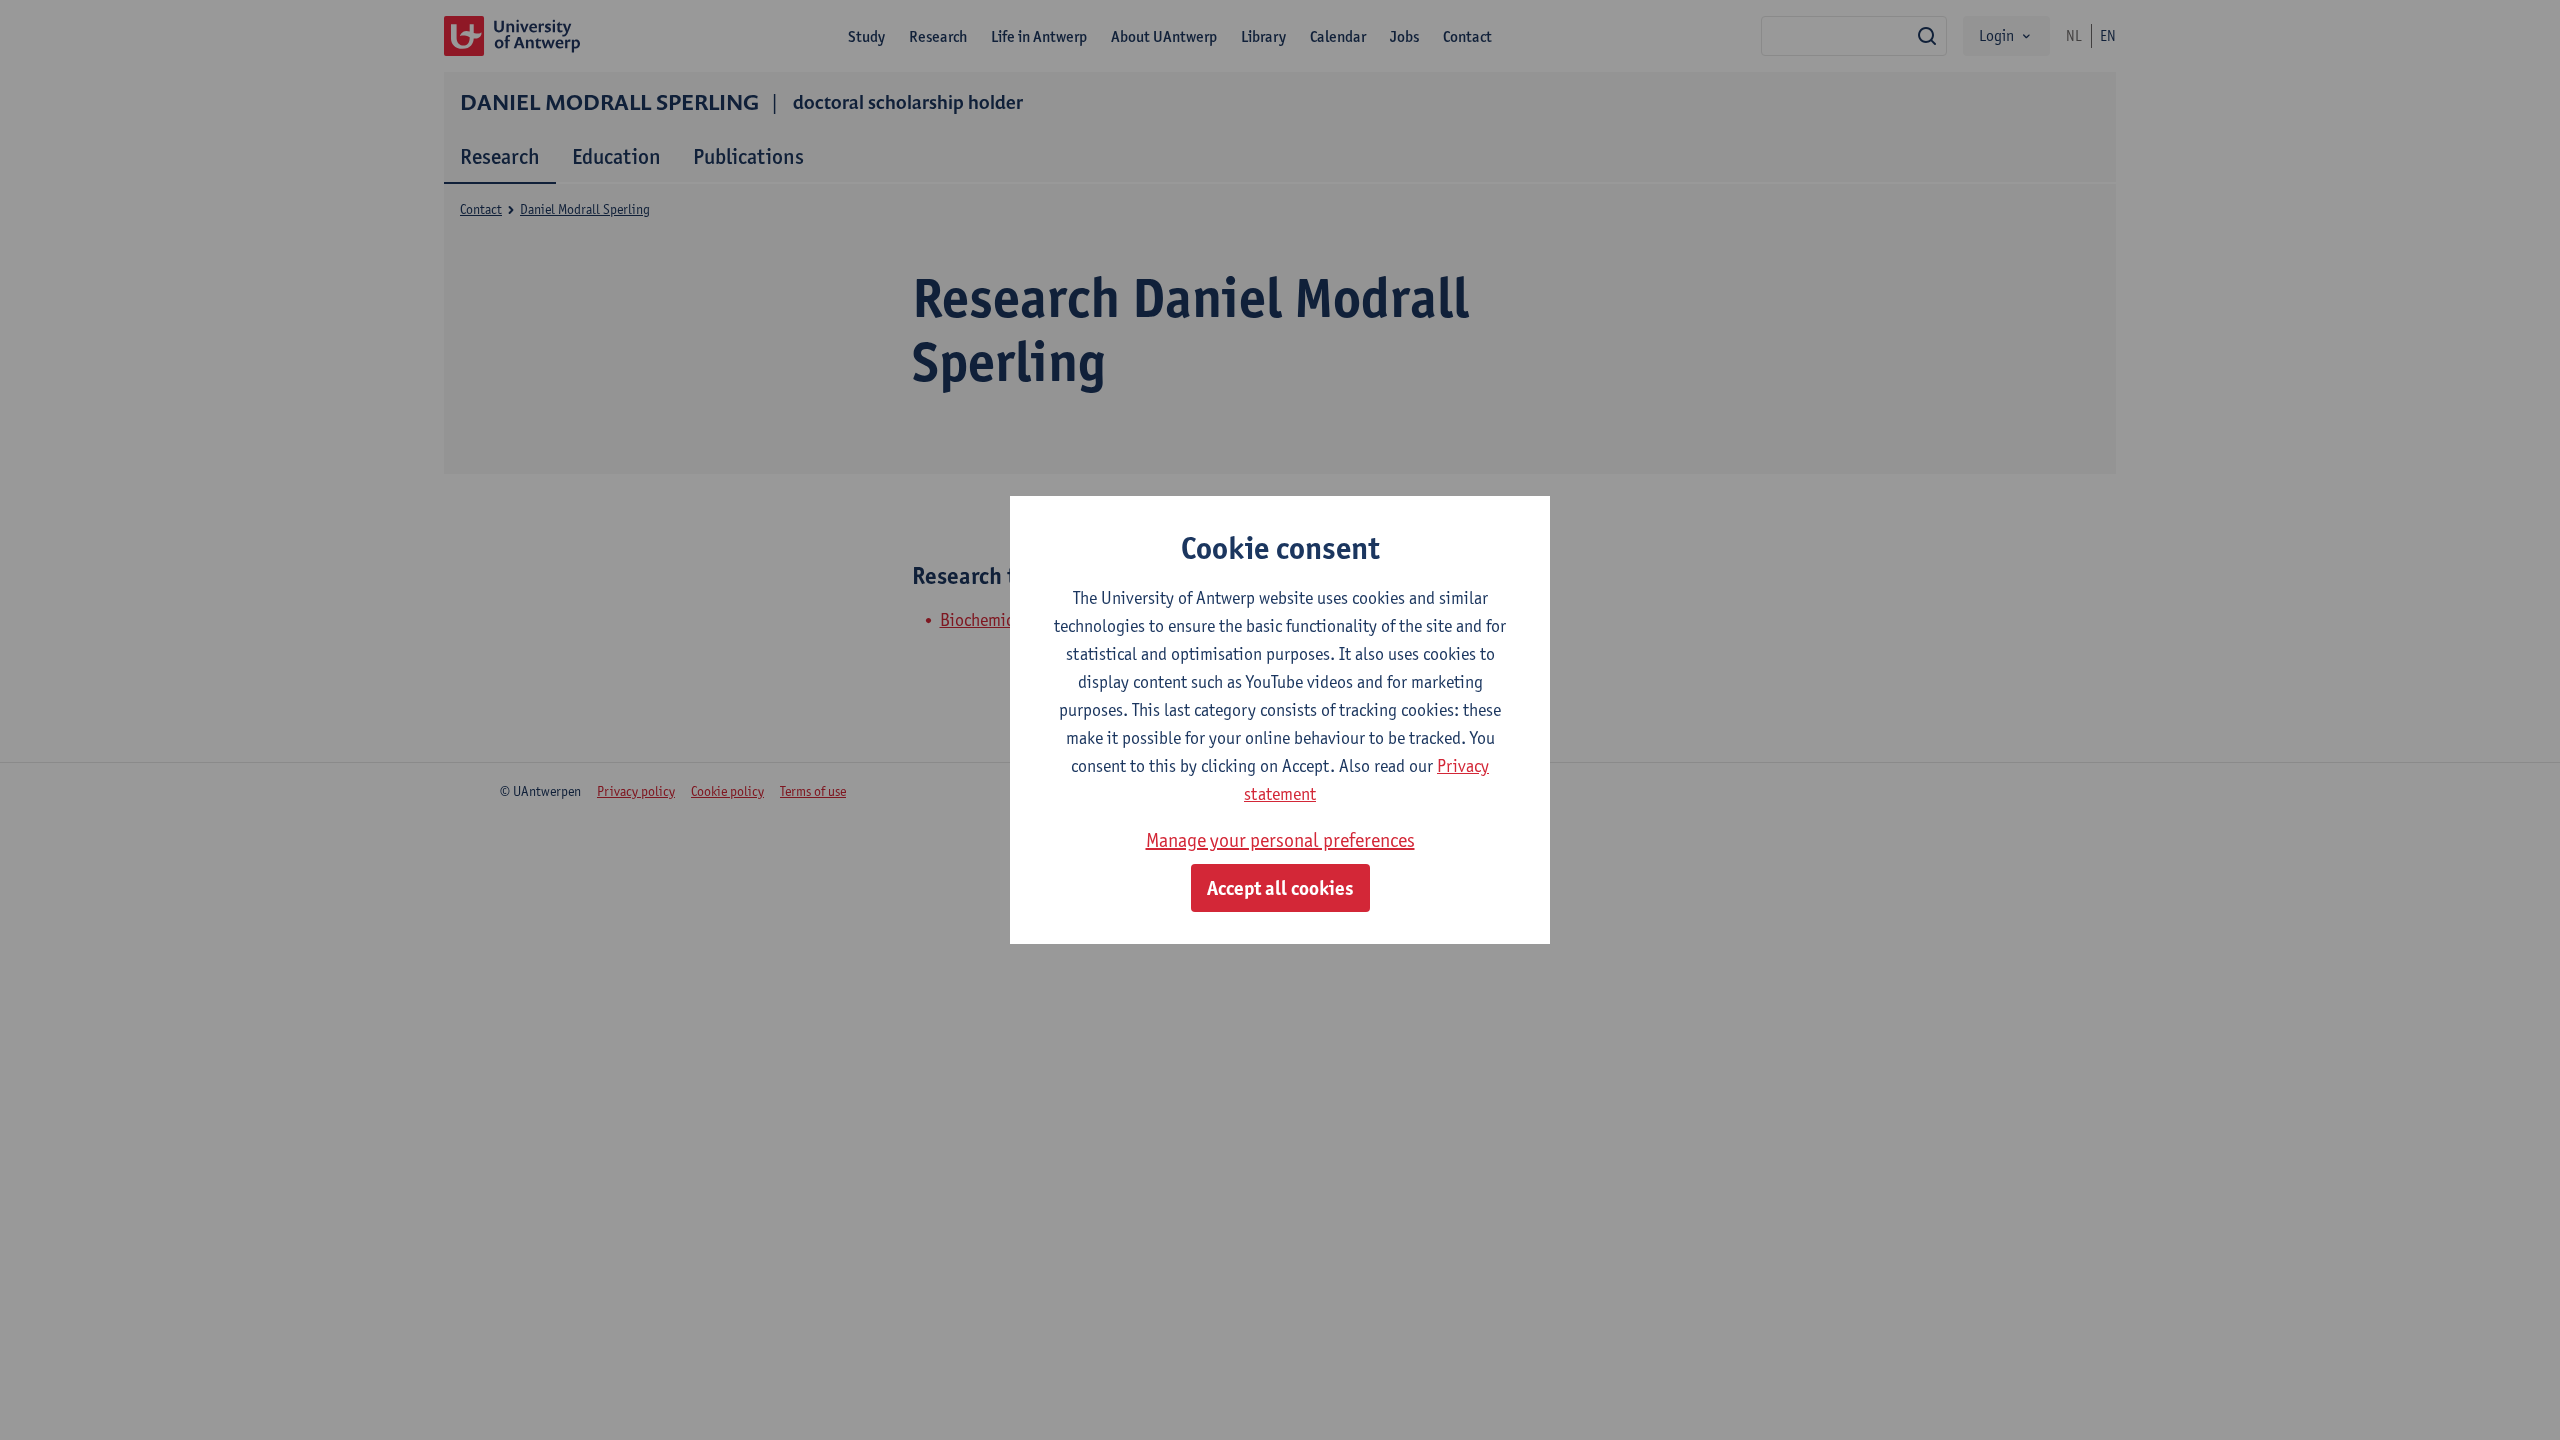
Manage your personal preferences (1280, 840)
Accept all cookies (1280, 888)
